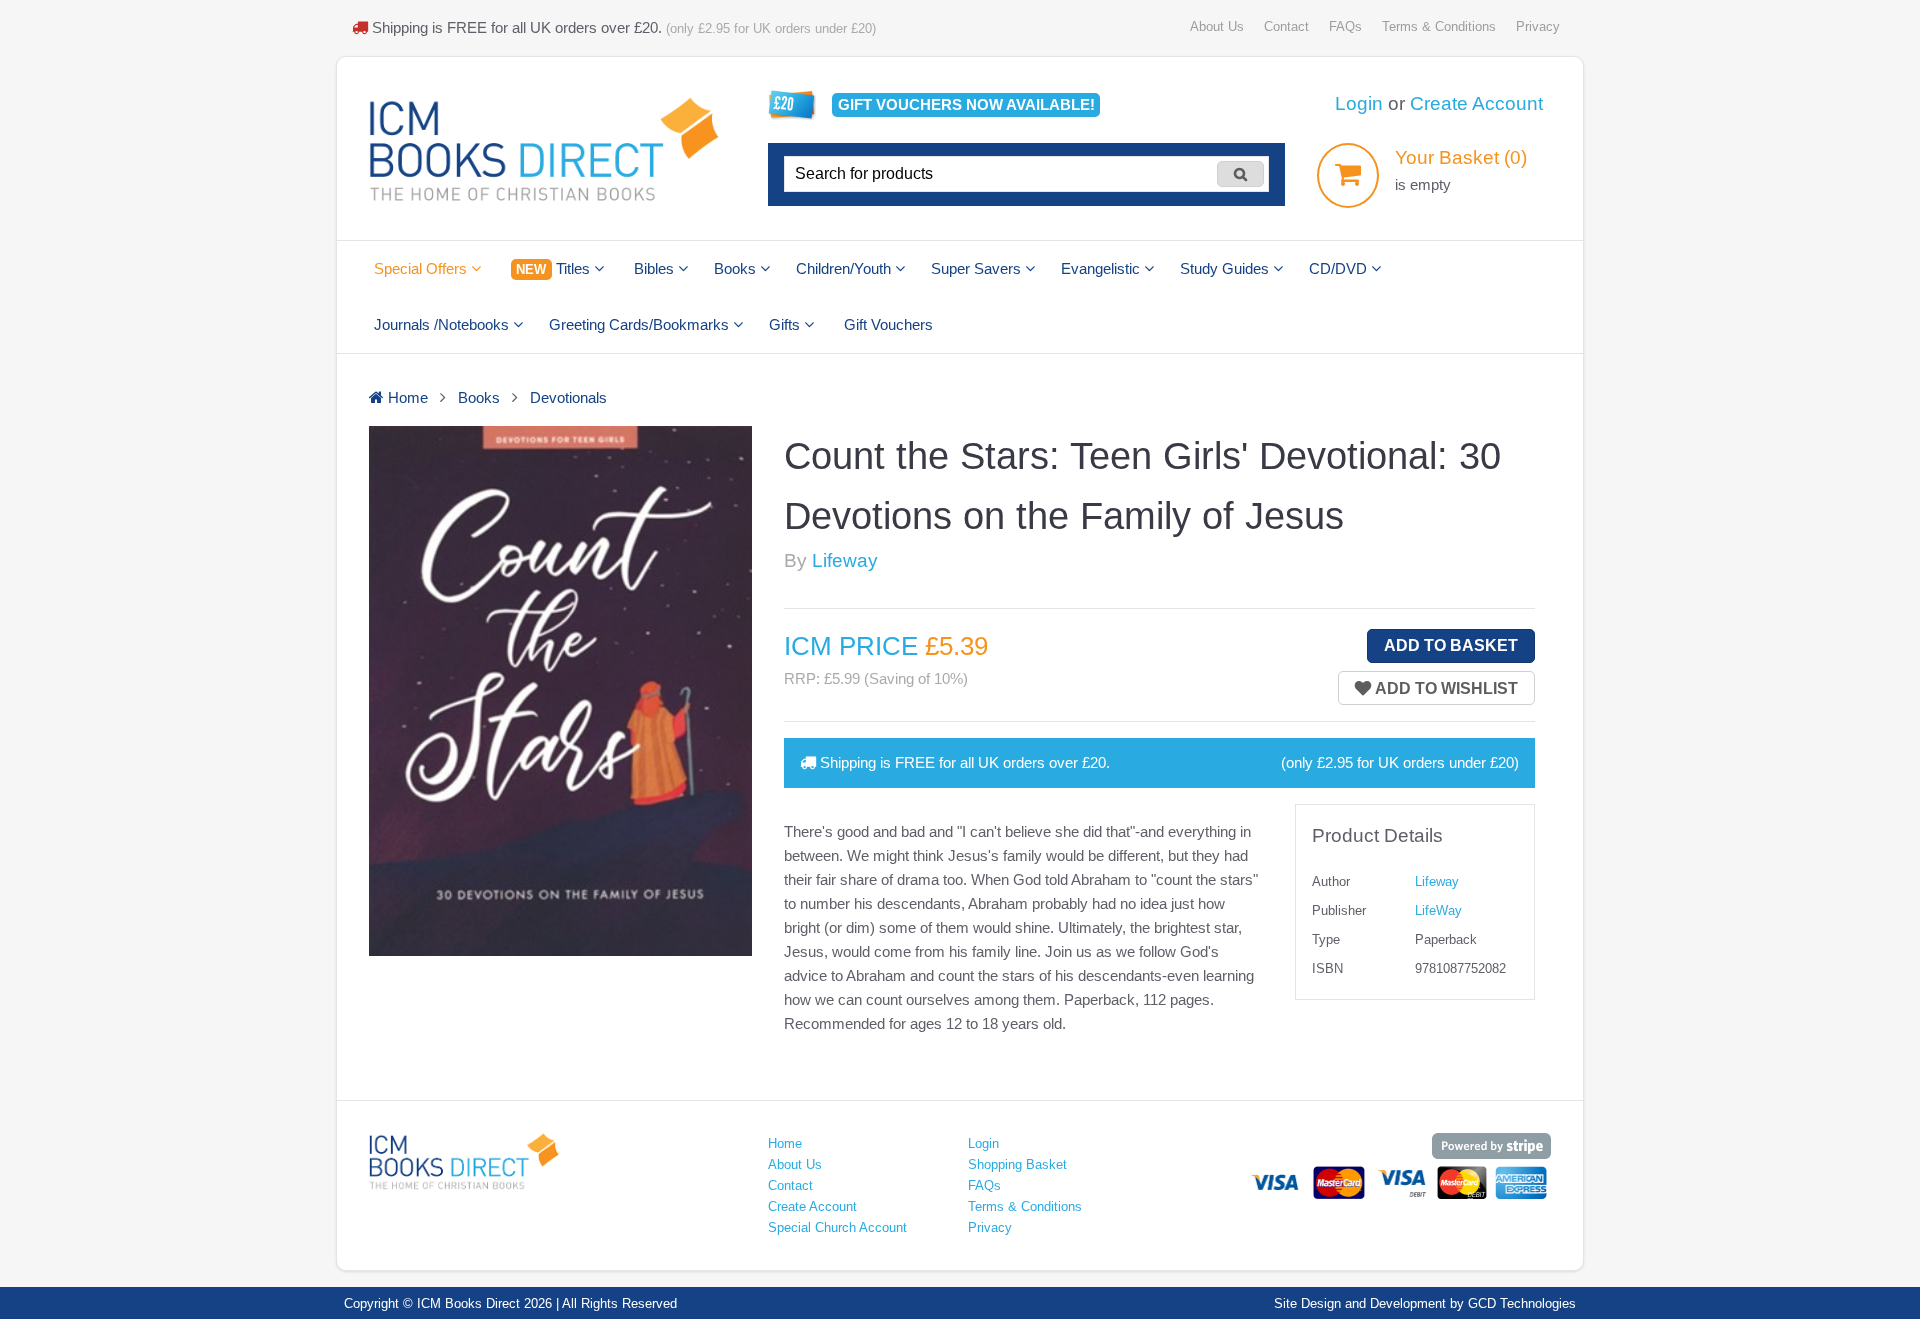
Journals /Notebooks (443, 324)
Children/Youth (845, 268)
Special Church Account (837, 1227)
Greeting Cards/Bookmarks (641, 324)
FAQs (1345, 26)
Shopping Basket (1017, 1164)
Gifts (786, 324)
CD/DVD (1340, 268)
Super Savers (978, 268)
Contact (1286, 26)
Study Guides (1226, 268)
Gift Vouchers (888, 324)
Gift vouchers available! (966, 104)
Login (1359, 103)
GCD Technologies (1522, 1303)
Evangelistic (1102, 268)
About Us (1217, 26)
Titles (554, 268)
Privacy (1538, 26)
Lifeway (845, 560)
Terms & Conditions (1439, 26)
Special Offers (422, 268)
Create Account (1476, 103)
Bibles (656, 268)
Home (785, 1143)
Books (737, 268)
